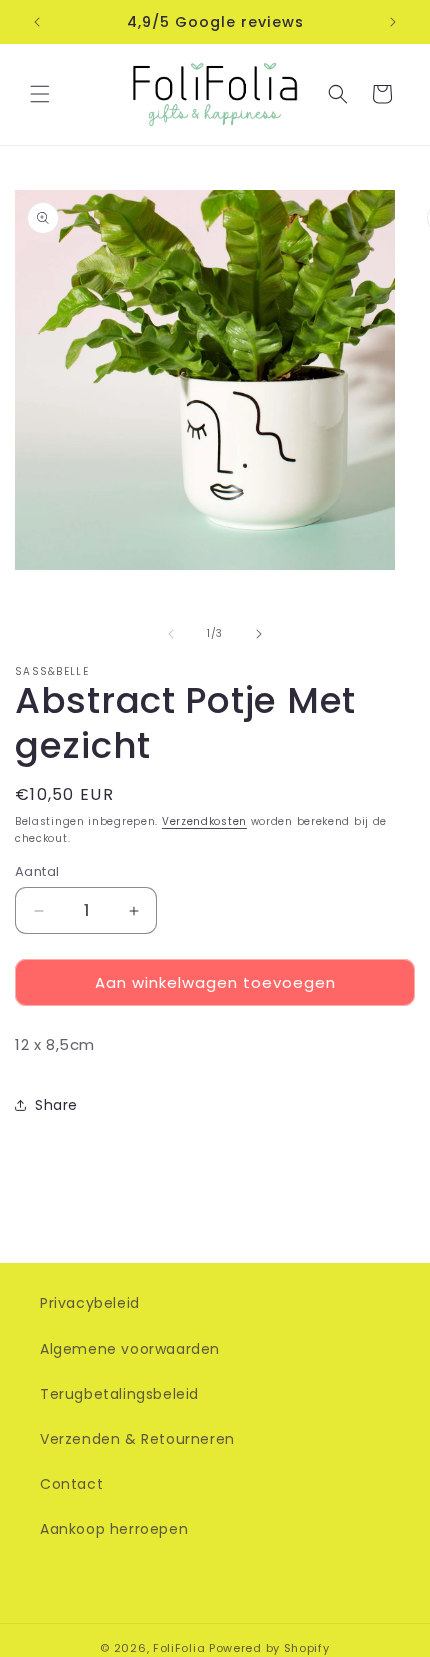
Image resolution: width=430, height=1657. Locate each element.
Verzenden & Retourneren (137, 1439)
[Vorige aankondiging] (37, 22)
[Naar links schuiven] (171, 634)
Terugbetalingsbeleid (119, 1394)
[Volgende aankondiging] (393, 22)
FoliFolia (179, 1648)
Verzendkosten (204, 821)
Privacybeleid (90, 1303)
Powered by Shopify (269, 1648)
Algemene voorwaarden (130, 1349)
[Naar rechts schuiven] (259, 634)
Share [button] (56, 1105)
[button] (40, 94)
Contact (71, 1484)
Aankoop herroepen (114, 1529)
